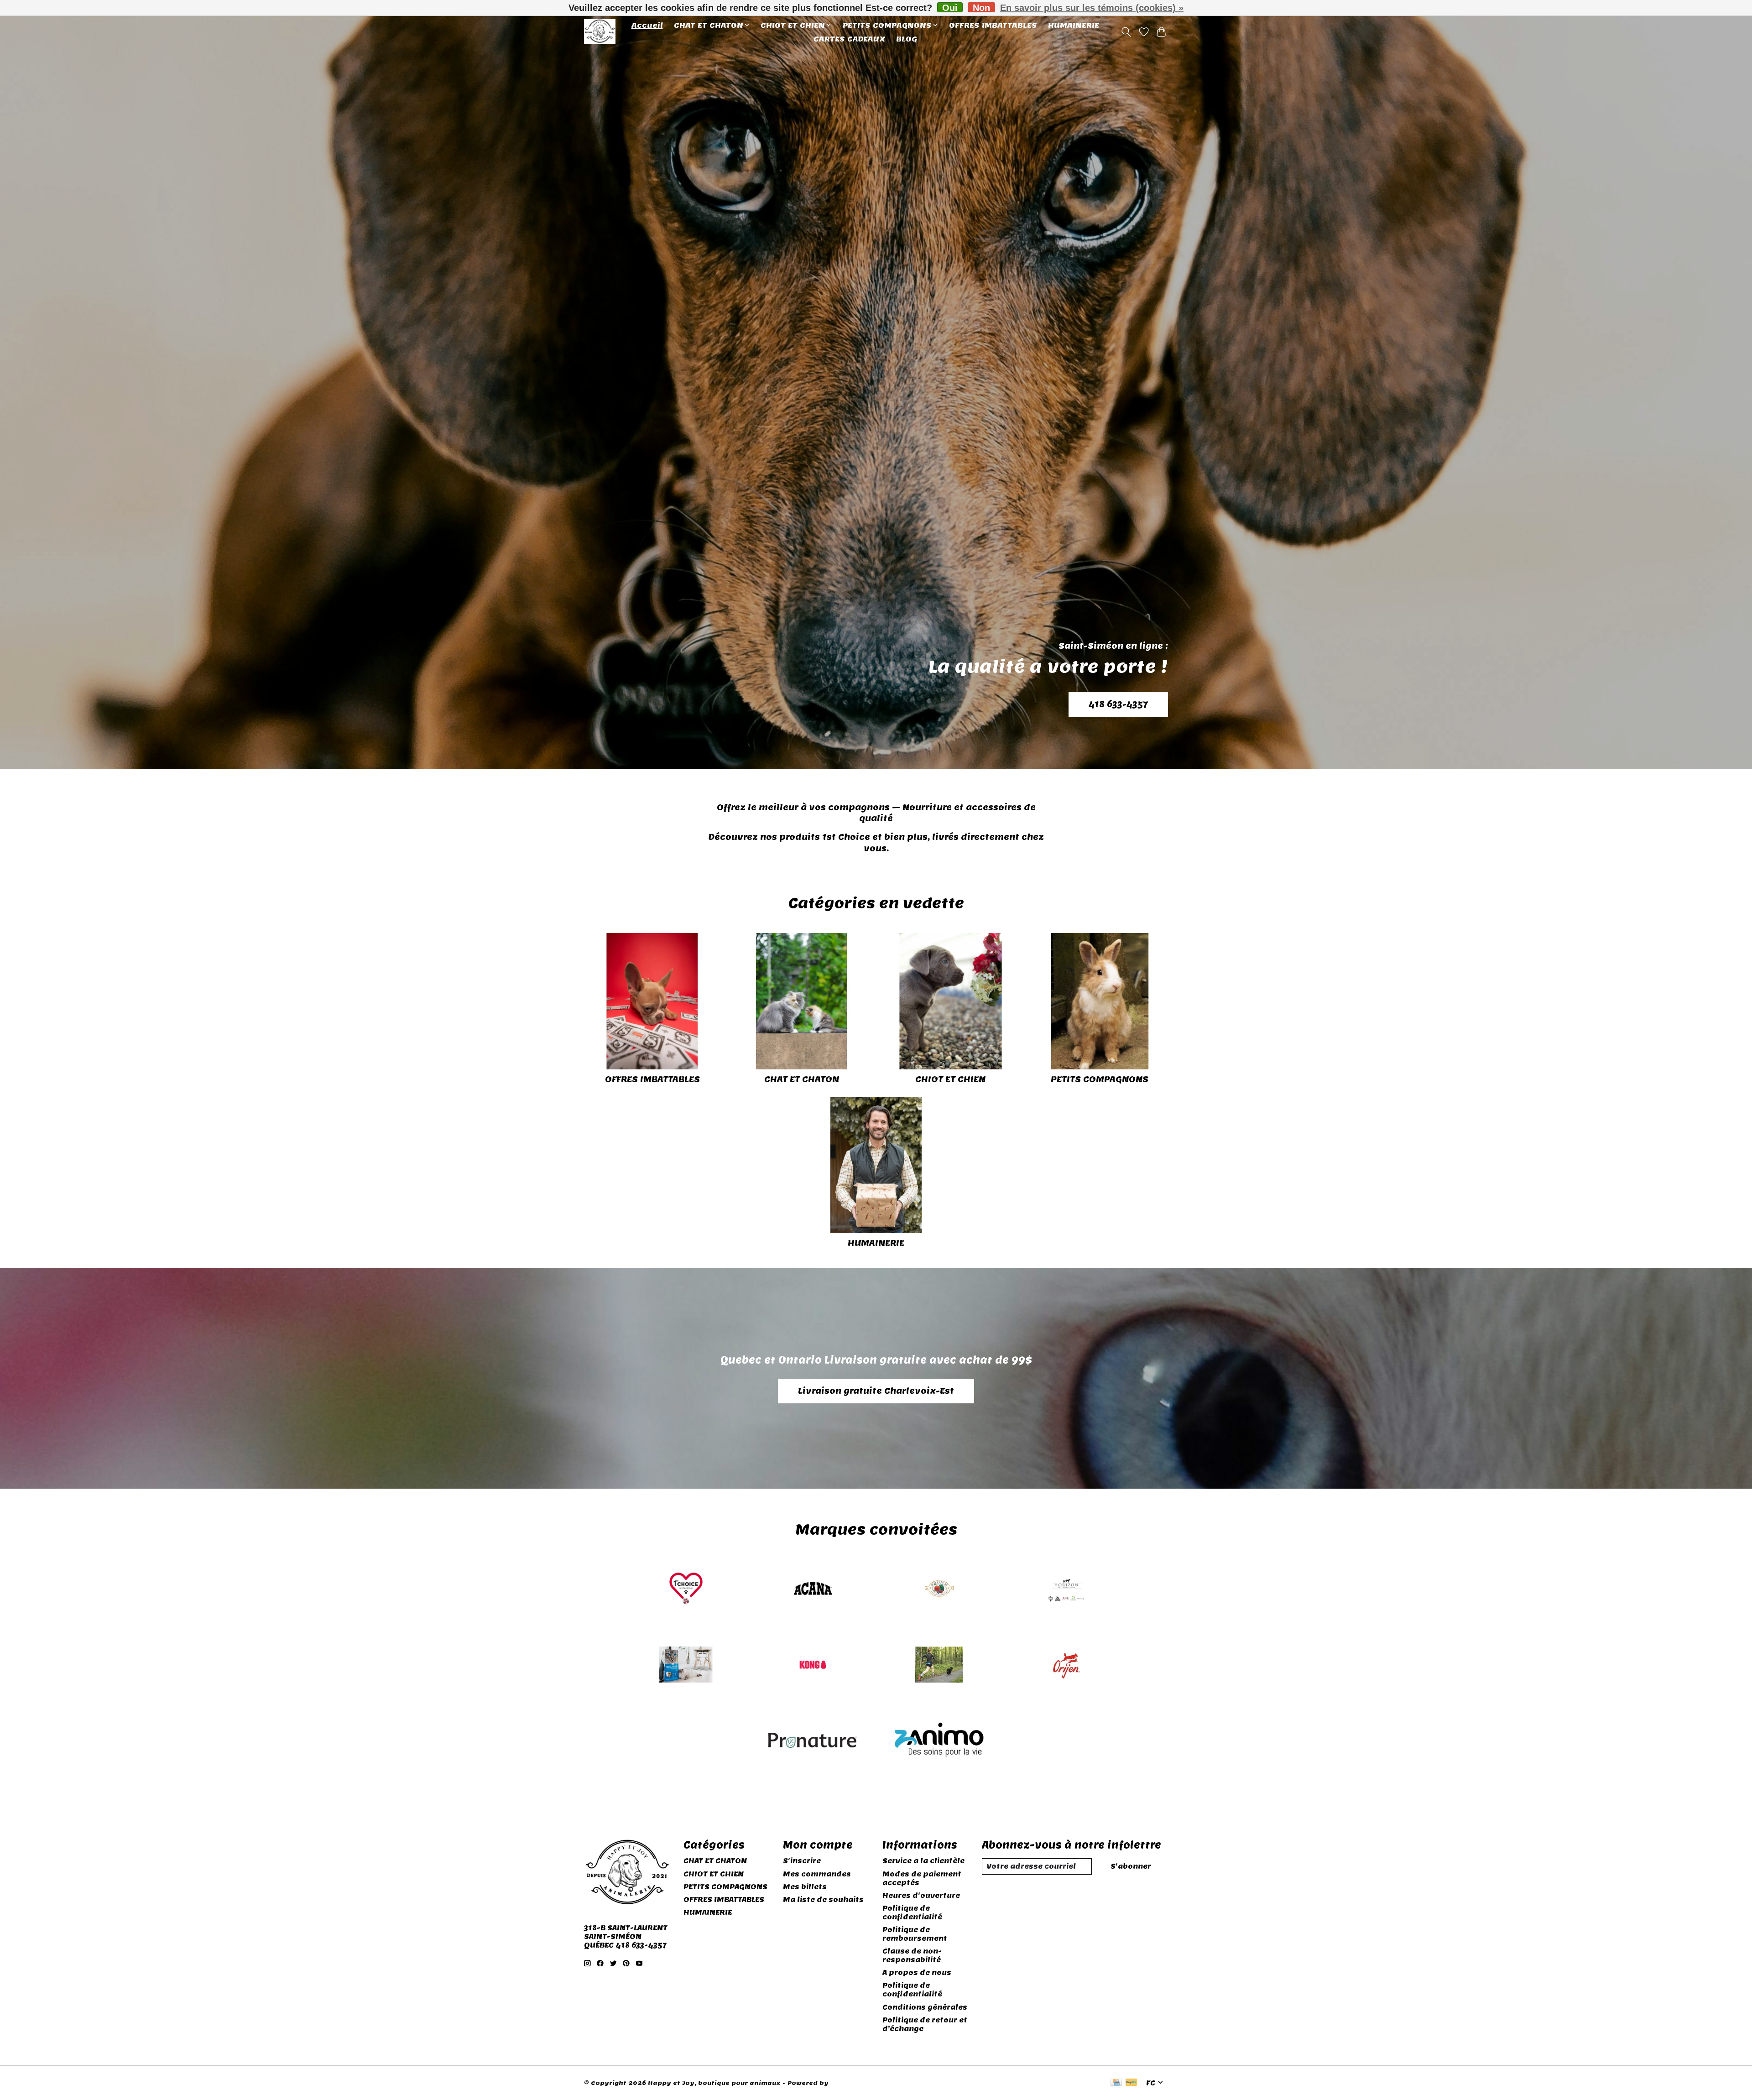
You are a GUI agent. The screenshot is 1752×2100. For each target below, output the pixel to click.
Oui (950, 8)
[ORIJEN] (1066, 1665)
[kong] (813, 1665)
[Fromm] (939, 1590)
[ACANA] (813, 1590)
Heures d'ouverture (921, 1895)
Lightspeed (850, 2083)
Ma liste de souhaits (823, 1899)
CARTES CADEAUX (849, 39)
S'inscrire (802, 1861)
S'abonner (1131, 1866)
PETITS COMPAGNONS (1100, 1079)
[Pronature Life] (813, 1742)
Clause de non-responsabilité (912, 1955)
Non (981, 8)
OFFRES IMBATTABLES (993, 25)
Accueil (647, 25)
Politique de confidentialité (912, 1912)
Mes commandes (817, 1874)
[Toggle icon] (1126, 32)
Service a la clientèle (923, 1861)
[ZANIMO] (939, 1742)
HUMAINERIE (1074, 25)
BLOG (907, 39)
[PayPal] (1131, 2083)
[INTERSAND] (686, 1665)
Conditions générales (925, 2007)
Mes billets (805, 1887)
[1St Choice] (686, 1590)
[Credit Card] (1116, 2083)
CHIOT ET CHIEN (950, 1079)
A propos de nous (917, 1972)
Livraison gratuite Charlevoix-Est (876, 1391)
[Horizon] (1066, 1590)
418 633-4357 (1118, 704)
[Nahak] (939, 1665)
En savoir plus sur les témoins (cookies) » (1092, 8)
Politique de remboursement (915, 1934)
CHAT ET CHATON (802, 1079)
